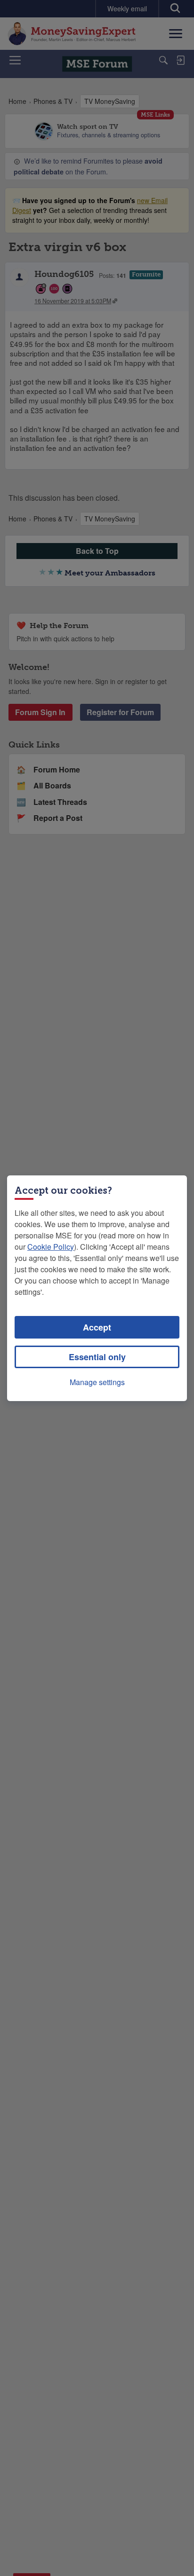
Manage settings (97, 1382)
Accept (97, 1327)
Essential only (97, 1357)
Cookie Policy (51, 1247)
